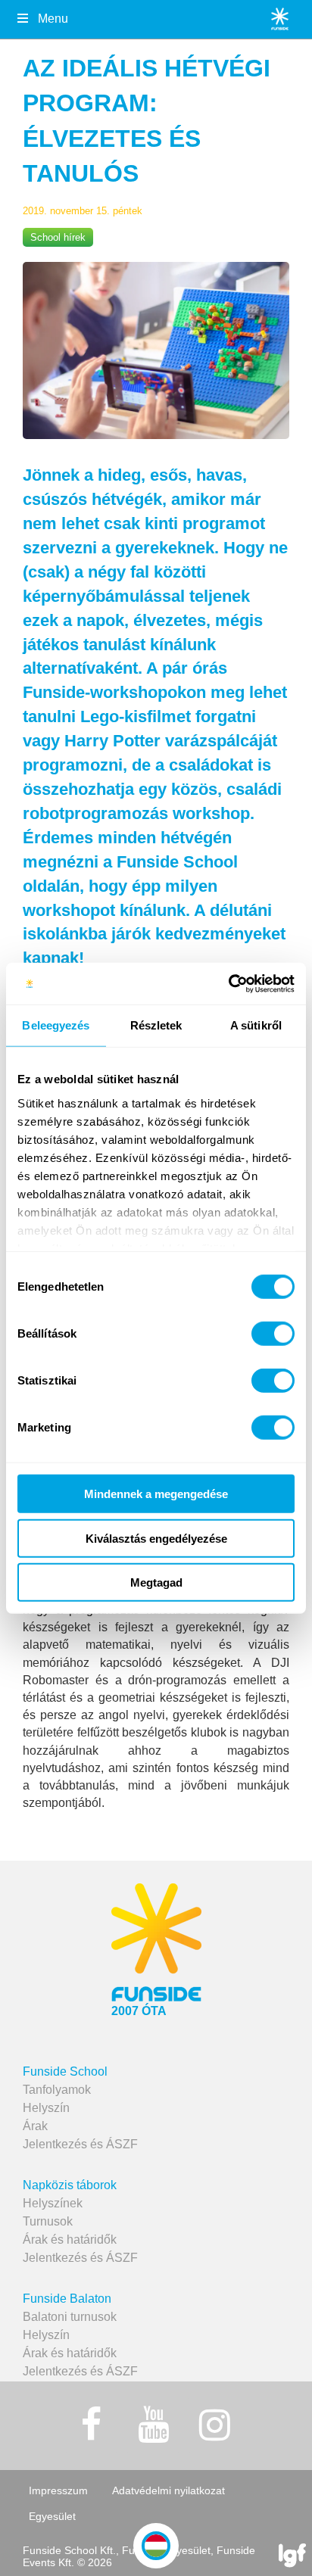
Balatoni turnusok (70, 2317)
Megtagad (156, 1582)
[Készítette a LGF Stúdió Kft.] (292, 2557)
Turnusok (48, 2221)
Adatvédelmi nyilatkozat (168, 2490)
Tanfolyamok (57, 2090)
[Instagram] (215, 2425)
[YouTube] (153, 2425)
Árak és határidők (70, 2240)
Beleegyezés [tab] (56, 1025)
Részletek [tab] (156, 1025)
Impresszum (58, 2490)
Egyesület (52, 2516)
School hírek (58, 237)
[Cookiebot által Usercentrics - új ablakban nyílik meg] (228, 983)
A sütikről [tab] (256, 1025)
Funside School (65, 2071)
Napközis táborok (70, 2185)
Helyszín (46, 2108)
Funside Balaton (67, 2299)
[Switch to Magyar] (156, 2546)
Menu (53, 19)
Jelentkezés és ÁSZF (80, 2144)
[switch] (273, 1334)
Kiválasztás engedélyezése (156, 1538)
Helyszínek (53, 2203)
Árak (35, 2126)
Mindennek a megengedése (156, 1494)
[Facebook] (92, 2425)
